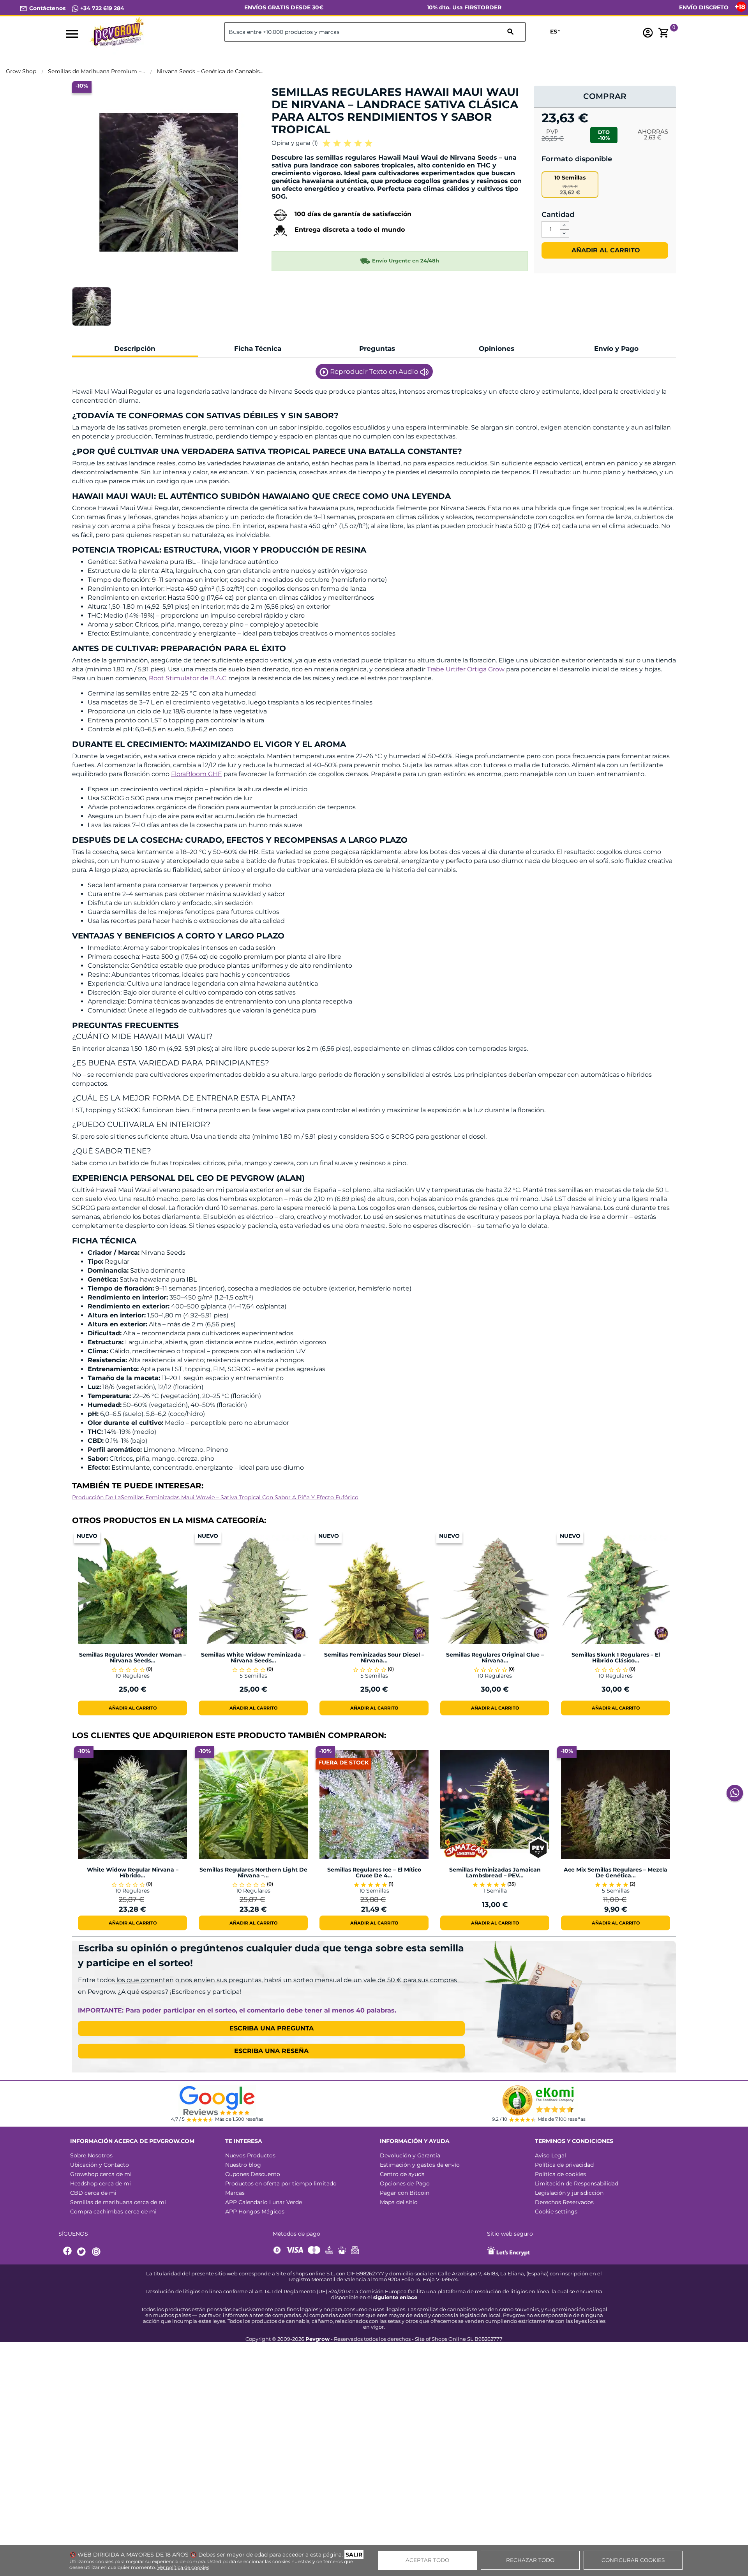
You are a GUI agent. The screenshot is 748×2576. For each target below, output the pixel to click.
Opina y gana (295, 143)
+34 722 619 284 (101, 8)
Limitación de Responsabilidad (577, 2183)
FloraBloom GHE (197, 774)
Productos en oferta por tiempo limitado (281, 2183)
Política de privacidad (564, 2165)
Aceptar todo (427, 2560)
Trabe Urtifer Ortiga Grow (466, 669)
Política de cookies (560, 2174)
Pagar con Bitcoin (405, 2193)
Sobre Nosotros (91, 2155)
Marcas (235, 2193)
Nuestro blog (243, 2165)
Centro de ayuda (402, 2174)
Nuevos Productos (250, 2155)
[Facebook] (68, 2252)
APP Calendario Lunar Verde (264, 2202)
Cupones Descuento (253, 2174)
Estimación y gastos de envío (420, 2165)
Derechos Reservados (564, 2202)
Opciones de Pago (405, 2183)
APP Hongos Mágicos (255, 2212)
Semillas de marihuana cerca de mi (118, 2202)
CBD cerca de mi (93, 2193)
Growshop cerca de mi (101, 2174)
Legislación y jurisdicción (569, 2193)
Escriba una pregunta (272, 2028)
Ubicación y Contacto (100, 2165)
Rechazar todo (530, 2560)
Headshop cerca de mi (101, 2183)
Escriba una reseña (271, 2051)
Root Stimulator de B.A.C (188, 678)
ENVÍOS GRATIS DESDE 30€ (284, 7)
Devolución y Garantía (410, 2155)
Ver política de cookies (183, 2567)
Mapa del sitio (399, 2202)
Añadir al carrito (605, 250)
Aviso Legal (550, 2155)
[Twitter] (83, 2252)
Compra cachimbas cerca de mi (113, 2212)
